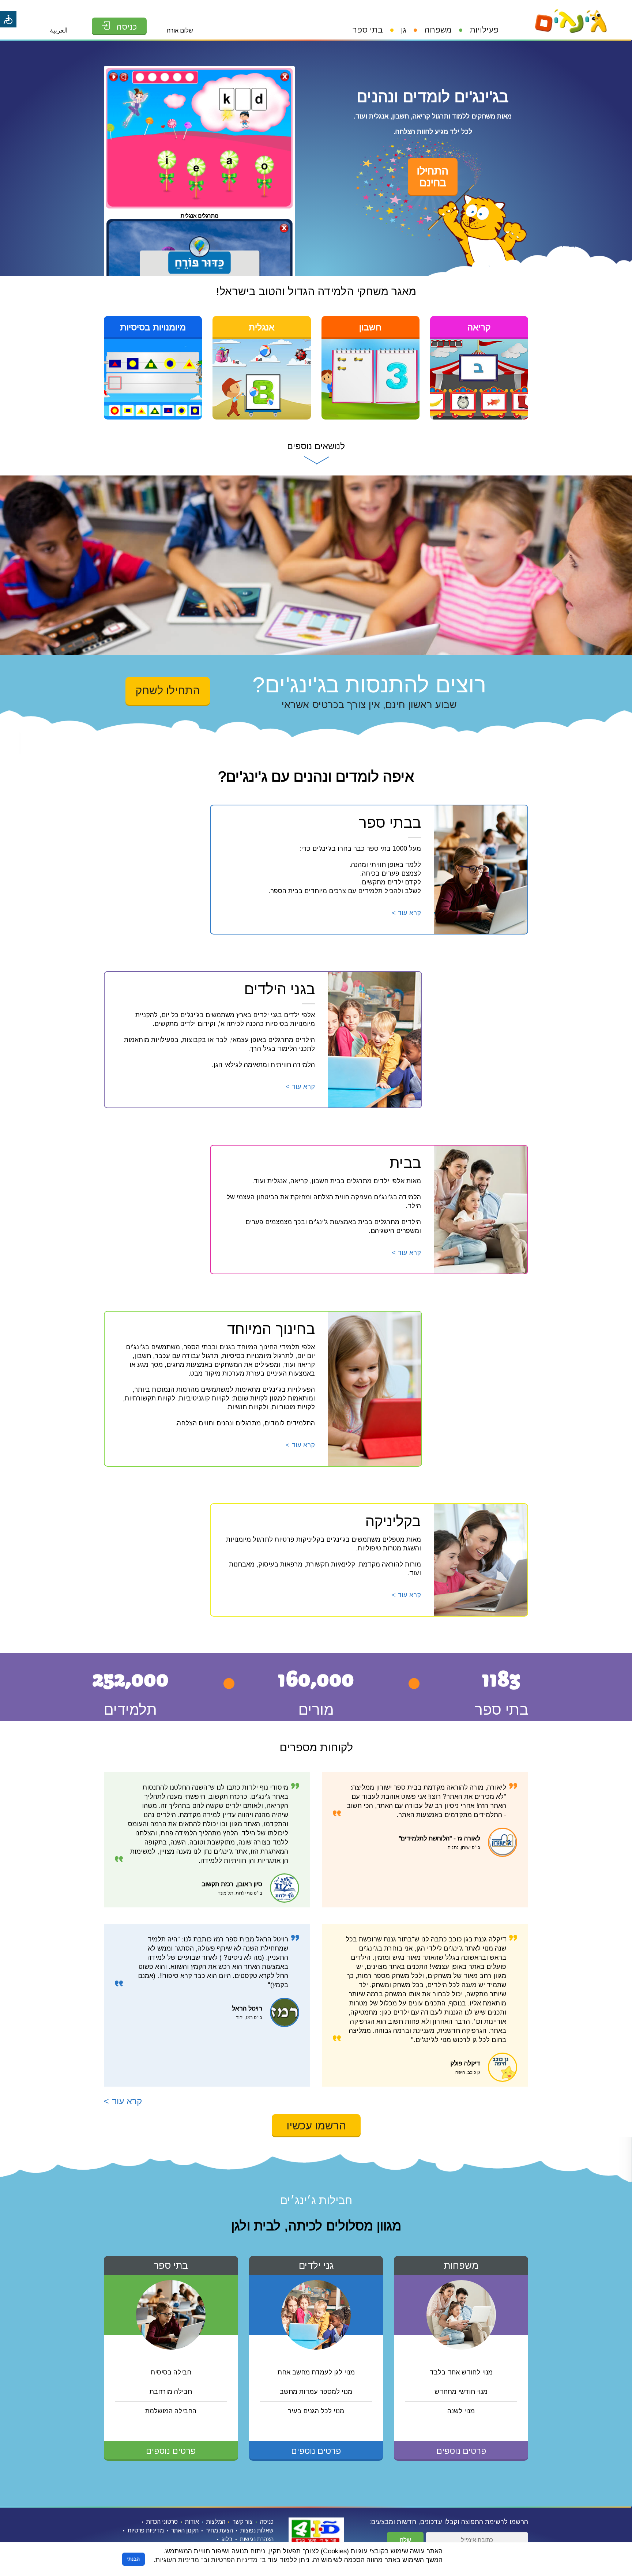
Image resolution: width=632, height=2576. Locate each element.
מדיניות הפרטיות (234, 2560)
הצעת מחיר (219, 2530)
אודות (192, 2522)
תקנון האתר (185, 2530)
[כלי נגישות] (8, 19)
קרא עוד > (123, 2101)
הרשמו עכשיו (316, 2126)
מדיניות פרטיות (146, 2530)
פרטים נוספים (461, 2451)
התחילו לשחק (168, 690)
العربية (59, 30)
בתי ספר (368, 30)
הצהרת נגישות (257, 2539)
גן (404, 30)
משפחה (438, 30)
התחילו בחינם (433, 177)
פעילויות (484, 30)
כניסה (267, 2522)
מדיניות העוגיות (177, 2560)
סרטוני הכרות (162, 2522)
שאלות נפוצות (257, 2530)
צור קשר (243, 2522)
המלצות (216, 2522)
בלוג (227, 2539)
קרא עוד (406, 913)
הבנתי (133, 2559)
